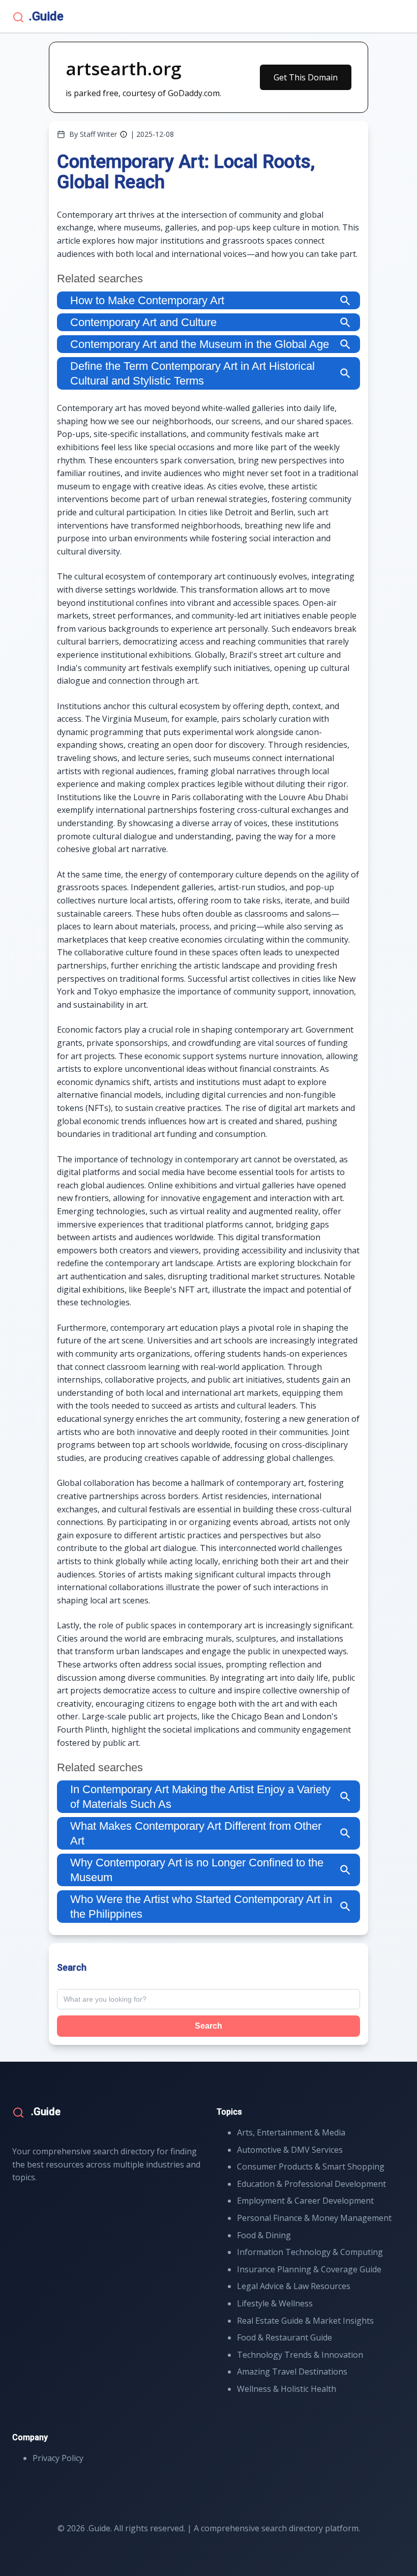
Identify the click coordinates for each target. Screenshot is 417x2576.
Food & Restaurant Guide (285, 2337)
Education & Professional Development (311, 2184)
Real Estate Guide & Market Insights (305, 2321)
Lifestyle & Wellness (275, 2303)
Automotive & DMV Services (290, 2150)
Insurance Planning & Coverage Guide (309, 2269)
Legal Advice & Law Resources (294, 2286)
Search (208, 2026)
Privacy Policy (58, 2458)
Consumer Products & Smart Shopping (311, 2167)
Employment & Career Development (305, 2201)
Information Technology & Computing (310, 2252)
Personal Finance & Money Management (314, 2218)
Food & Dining (264, 2235)
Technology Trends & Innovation (300, 2355)
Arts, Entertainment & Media (291, 2132)
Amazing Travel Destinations (292, 2372)
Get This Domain (306, 77)
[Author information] (124, 134)
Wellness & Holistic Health (287, 2389)
